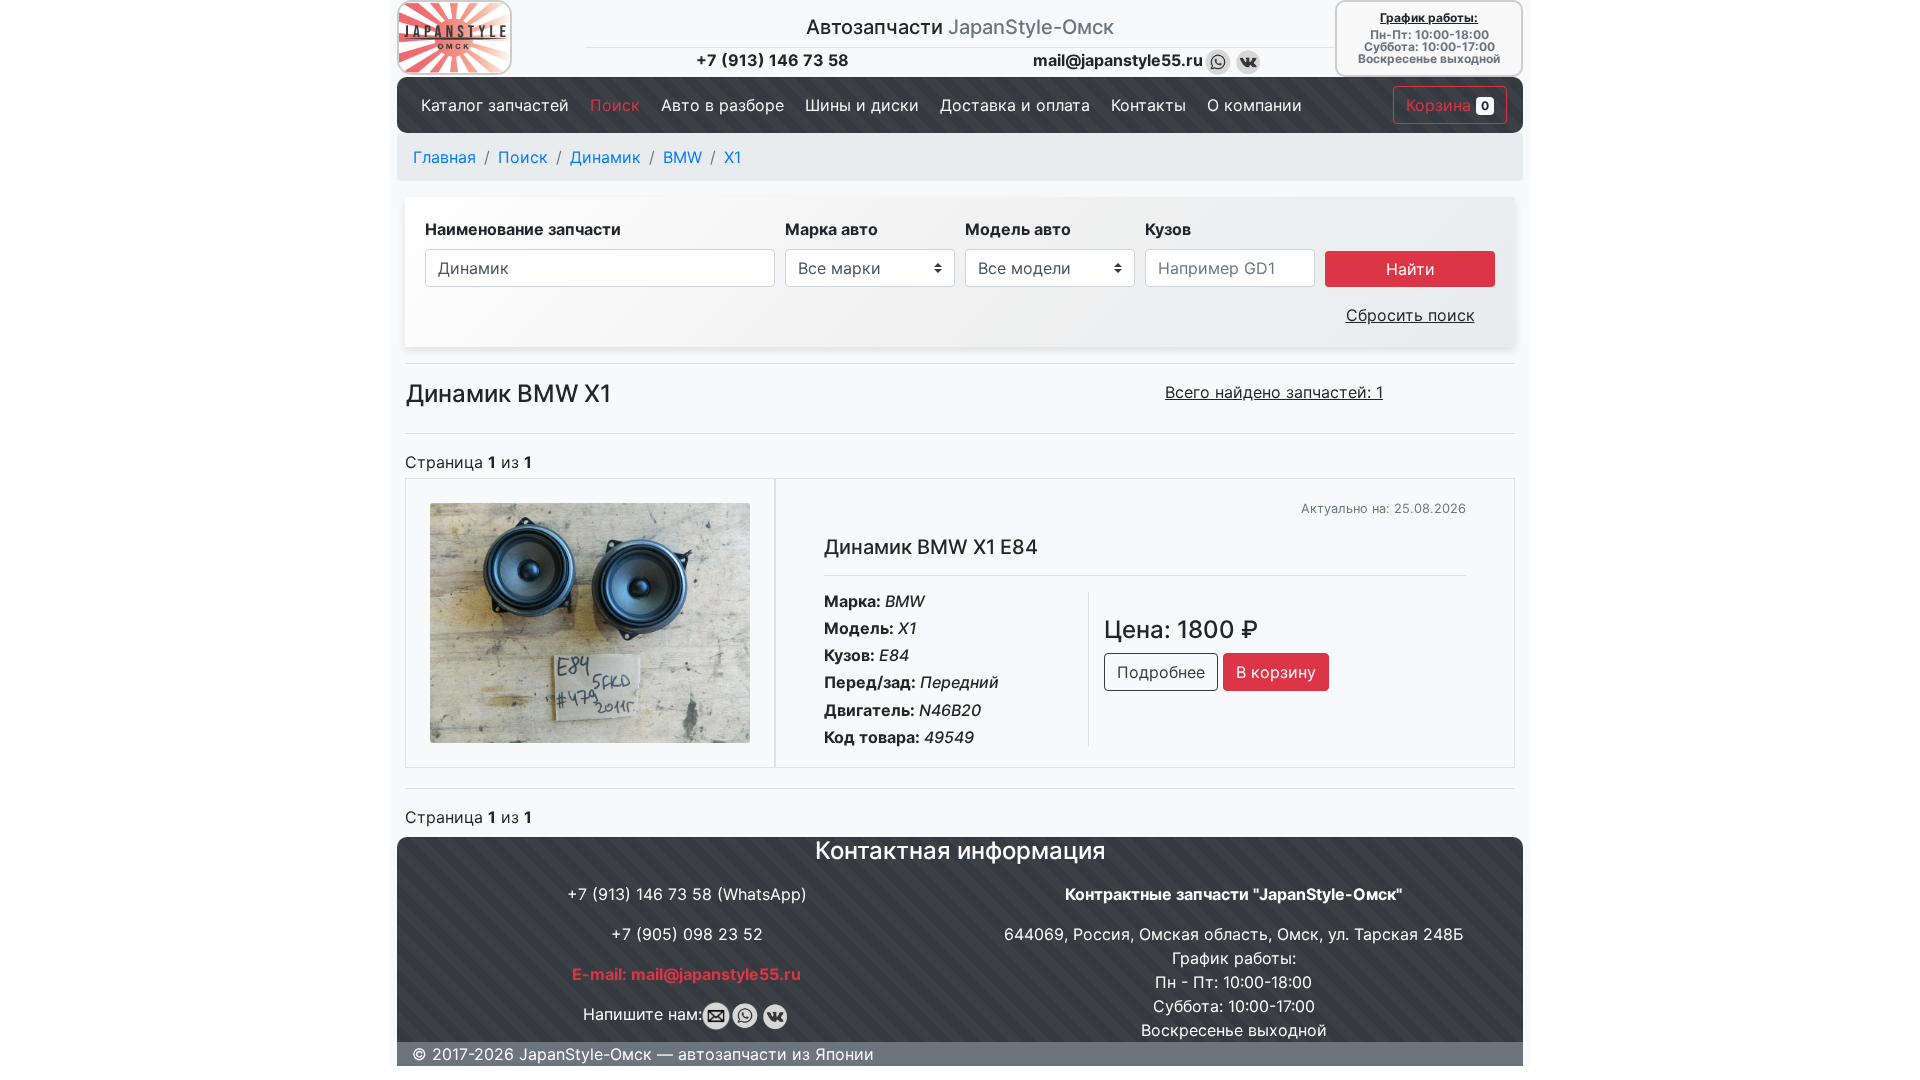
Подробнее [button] (1161, 672)
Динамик (605, 157)
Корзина (1447, 105)
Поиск (523, 157)
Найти (1410, 269)
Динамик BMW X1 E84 (931, 547)
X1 (732, 157)
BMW (682, 157)
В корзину (1276, 672)
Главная (444, 157)
